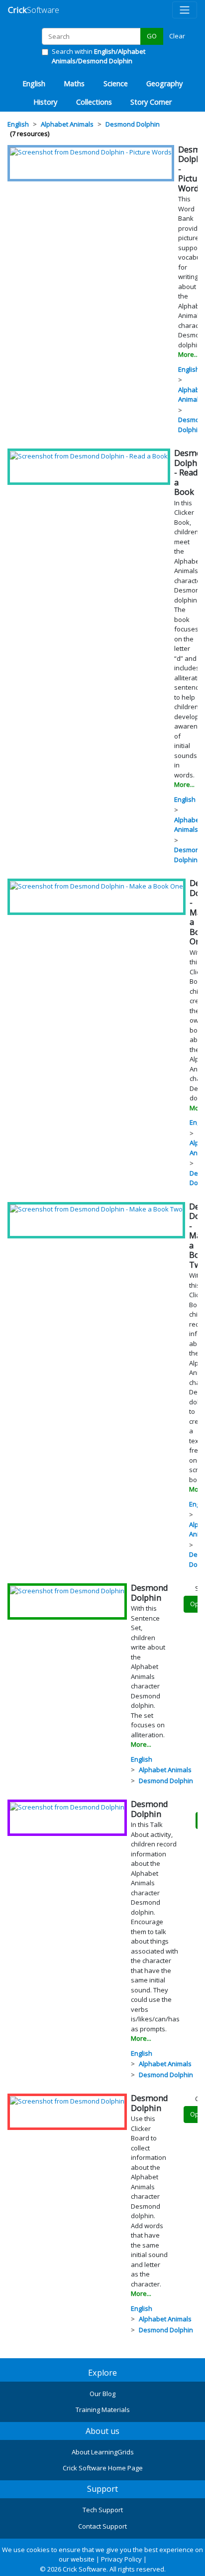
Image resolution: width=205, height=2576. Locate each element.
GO (152, 36)
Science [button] (116, 83)
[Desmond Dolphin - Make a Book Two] (96, 1209)
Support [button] (102, 2489)
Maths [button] (74, 83)
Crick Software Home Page (103, 2468)
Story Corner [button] (151, 102)
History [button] (45, 102)
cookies (38, 2550)
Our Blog (102, 2394)
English (189, 369)
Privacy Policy (121, 2559)
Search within (99, 56)
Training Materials (103, 2410)
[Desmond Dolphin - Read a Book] (89, 455)
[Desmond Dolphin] (67, 1590)
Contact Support (102, 2526)
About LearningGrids (103, 2452)
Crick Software (85, 2569)
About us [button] (102, 2431)
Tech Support (103, 2510)
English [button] (34, 83)
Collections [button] (94, 102)
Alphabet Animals (188, 825)
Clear (177, 36)
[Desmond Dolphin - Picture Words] (91, 152)
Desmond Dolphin (189, 855)
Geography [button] (164, 83)
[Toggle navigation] (185, 10)
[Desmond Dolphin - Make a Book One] (97, 886)
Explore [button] (102, 2373)
